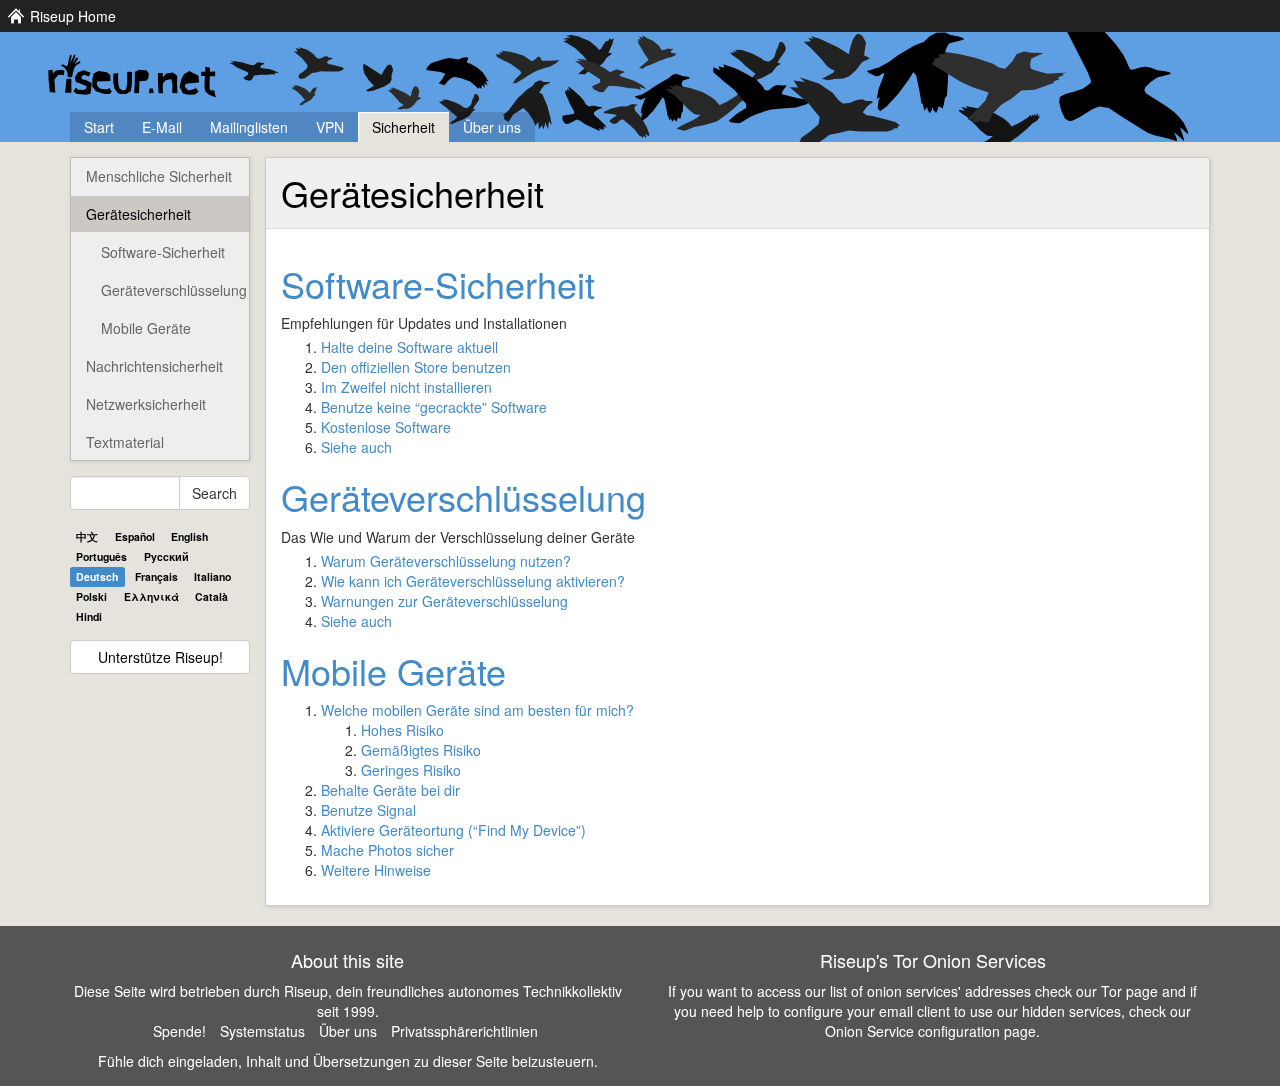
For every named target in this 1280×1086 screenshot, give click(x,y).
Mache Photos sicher (387, 850)
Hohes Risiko (402, 730)
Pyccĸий (166, 556)
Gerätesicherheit (138, 214)
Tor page (1129, 991)
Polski (91, 596)
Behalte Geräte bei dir (390, 790)
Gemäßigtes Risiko (421, 750)
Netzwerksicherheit (146, 404)
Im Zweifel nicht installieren (406, 387)
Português (101, 556)
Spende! (179, 1031)
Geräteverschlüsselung (174, 290)
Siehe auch (356, 447)
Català (211, 596)
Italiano (212, 576)
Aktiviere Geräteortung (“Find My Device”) (453, 830)
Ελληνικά (151, 596)
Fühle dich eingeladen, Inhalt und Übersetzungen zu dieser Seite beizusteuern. (348, 1061)
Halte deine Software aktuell (409, 347)
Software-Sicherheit (163, 252)
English (189, 536)
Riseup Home (73, 16)
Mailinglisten (249, 127)
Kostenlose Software (386, 427)
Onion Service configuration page (930, 1031)
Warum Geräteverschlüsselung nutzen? (446, 561)
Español (135, 536)
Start (99, 127)
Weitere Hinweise (376, 870)
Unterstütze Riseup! (160, 657)
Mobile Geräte (146, 328)
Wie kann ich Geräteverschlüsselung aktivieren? (473, 581)
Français (156, 576)
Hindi (89, 616)
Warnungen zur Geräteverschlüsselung (444, 601)
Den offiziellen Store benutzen (416, 367)
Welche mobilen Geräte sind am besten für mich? (477, 710)
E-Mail (162, 127)
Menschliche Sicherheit (159, 176)
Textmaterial (125, 442)
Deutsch (97, 576)
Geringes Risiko (411, 770)
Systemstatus (262, 1031)
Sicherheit (403, 127)
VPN (330, 127)
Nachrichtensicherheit (154, 366)
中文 (87, 536)
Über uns (492, 127)
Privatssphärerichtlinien (464, 1031)
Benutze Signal (368, 810)
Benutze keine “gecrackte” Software (434, 407)
